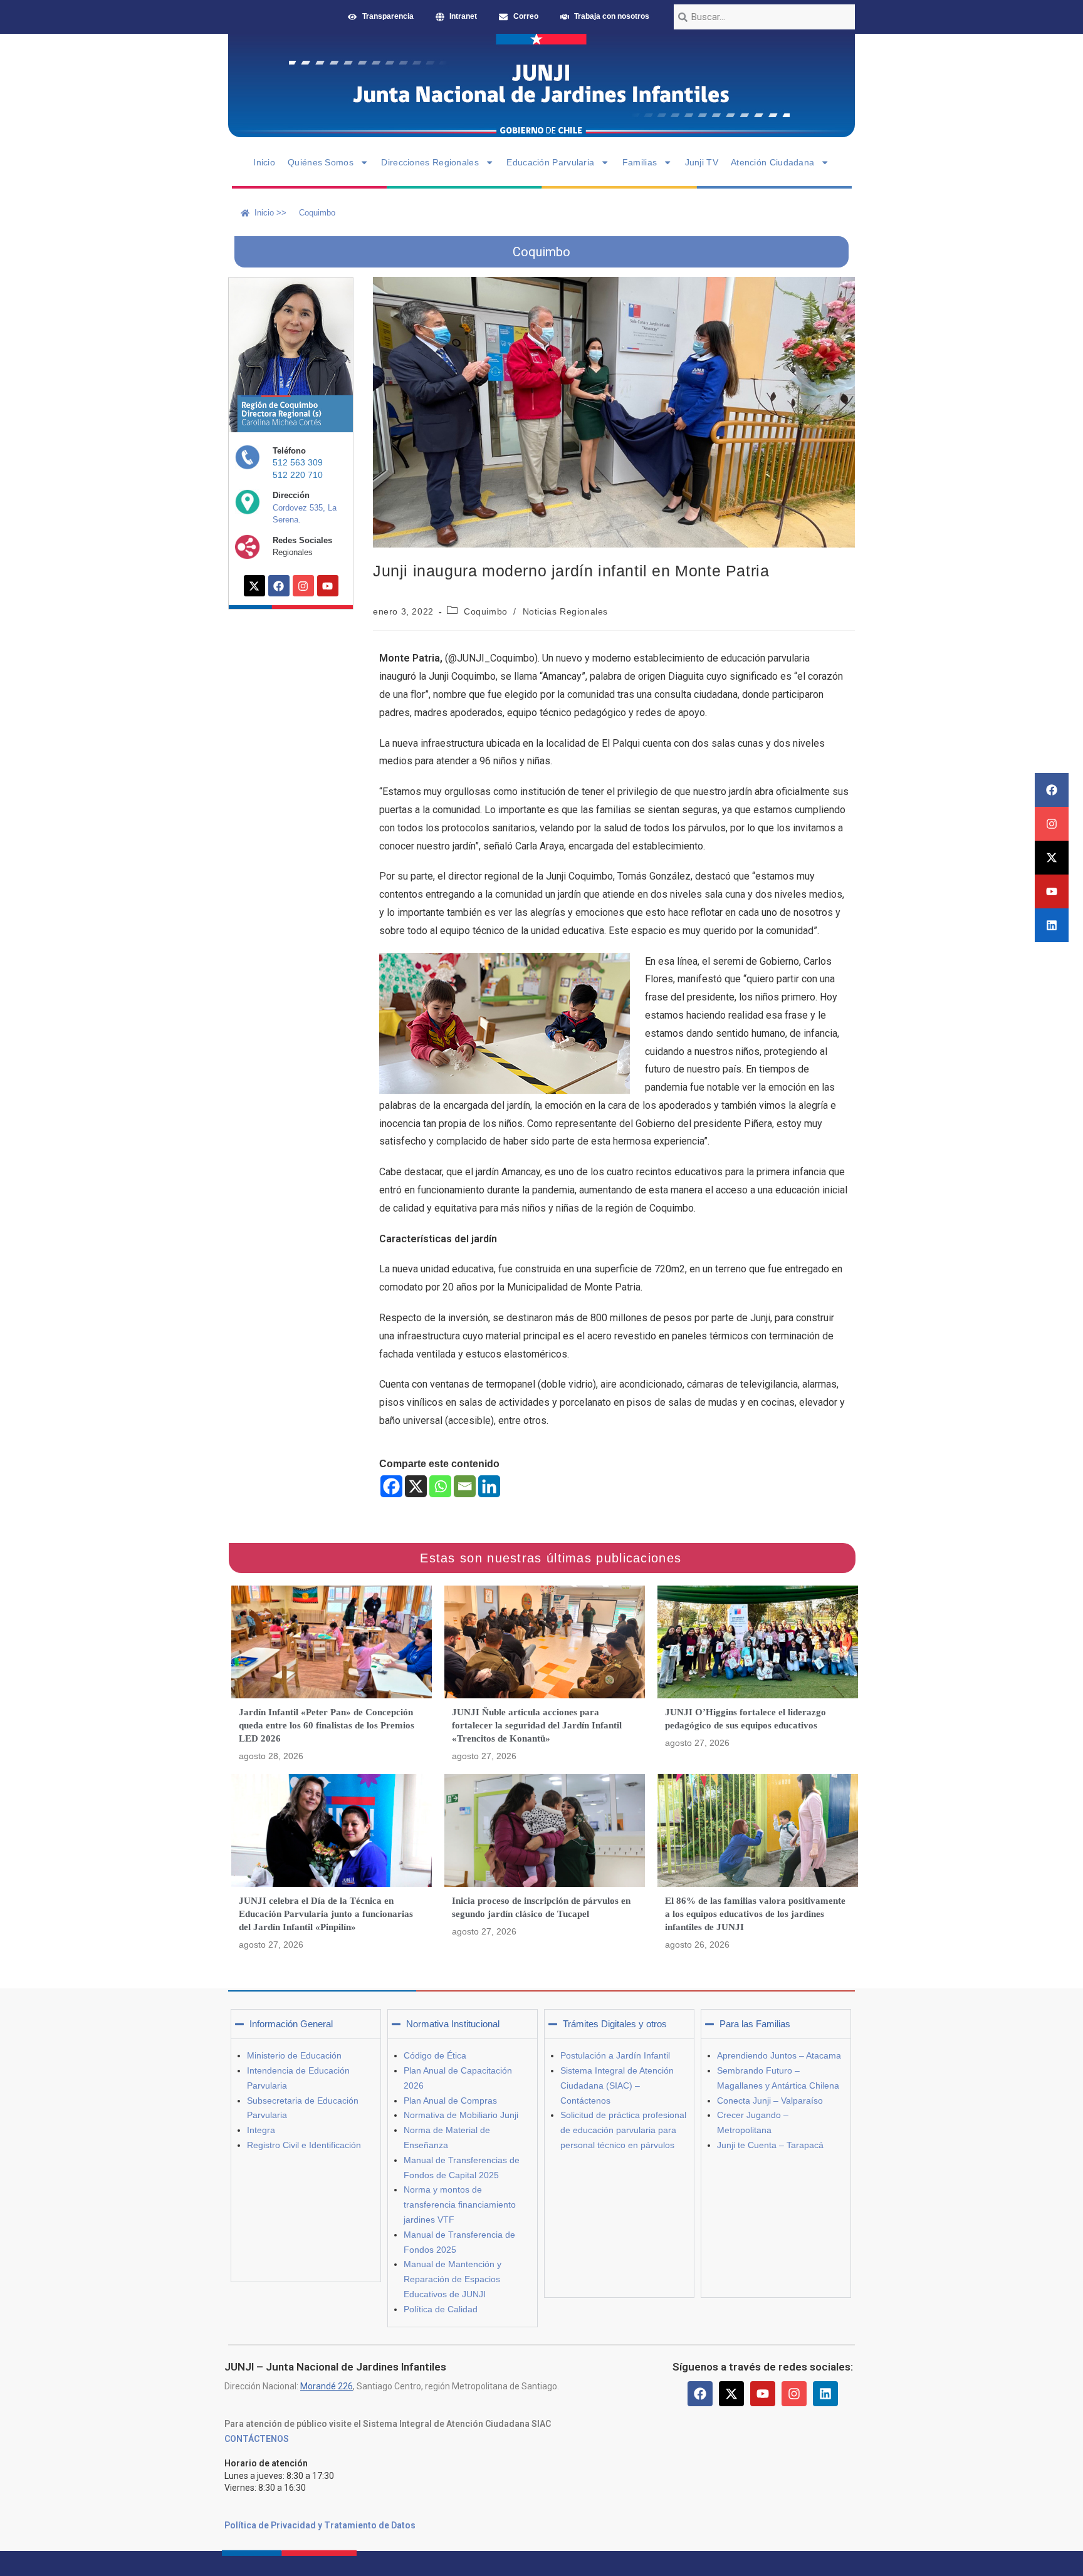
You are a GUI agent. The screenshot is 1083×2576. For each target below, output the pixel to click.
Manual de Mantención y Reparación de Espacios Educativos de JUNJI (453, 2279)
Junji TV (702, 162)
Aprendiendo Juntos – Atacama (779, 2055)
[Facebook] (1052, 790)
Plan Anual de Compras (450, 2101)
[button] (306, 2024)
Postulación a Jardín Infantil (615, 2055)
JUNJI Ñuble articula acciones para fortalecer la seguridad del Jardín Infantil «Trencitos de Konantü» (537, 1725)
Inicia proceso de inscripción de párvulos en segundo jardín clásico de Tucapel (541, 1907)
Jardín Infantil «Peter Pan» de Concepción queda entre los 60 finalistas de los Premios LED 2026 (327, 1725)
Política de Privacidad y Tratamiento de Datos (320, 2525)
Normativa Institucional (453, 2024)
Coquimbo (486, 611)
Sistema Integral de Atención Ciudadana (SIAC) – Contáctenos (617, 2085)
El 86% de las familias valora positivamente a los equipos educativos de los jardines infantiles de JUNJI (755, 1914)
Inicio (264, 162)
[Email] (465, 1486)
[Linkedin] (1052, 925)
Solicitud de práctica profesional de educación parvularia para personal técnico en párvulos (623, 2130)
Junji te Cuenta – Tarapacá (770, 2145)
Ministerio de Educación (294, 2055)
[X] (416, 1486)
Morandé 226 (327, 2386)
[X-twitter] (1052, 858)
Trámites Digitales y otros (615, 2024)
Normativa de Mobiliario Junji (461, 2115)
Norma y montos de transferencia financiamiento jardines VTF (460, 2205)
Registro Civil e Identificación (304, 2145)
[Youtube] (1052, 891)
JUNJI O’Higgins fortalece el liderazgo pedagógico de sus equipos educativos (746, 1719)
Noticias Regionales (565, 611)
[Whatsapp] (440, 1486)
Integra (261, 2130)
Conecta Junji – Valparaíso (770, 2101)
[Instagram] (1052, 824)
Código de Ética (435, 2055)
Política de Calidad (441, 2309)
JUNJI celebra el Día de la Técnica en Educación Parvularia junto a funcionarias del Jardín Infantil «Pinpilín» (326, 1914)
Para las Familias (755, 2024)
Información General (291, 2024)
